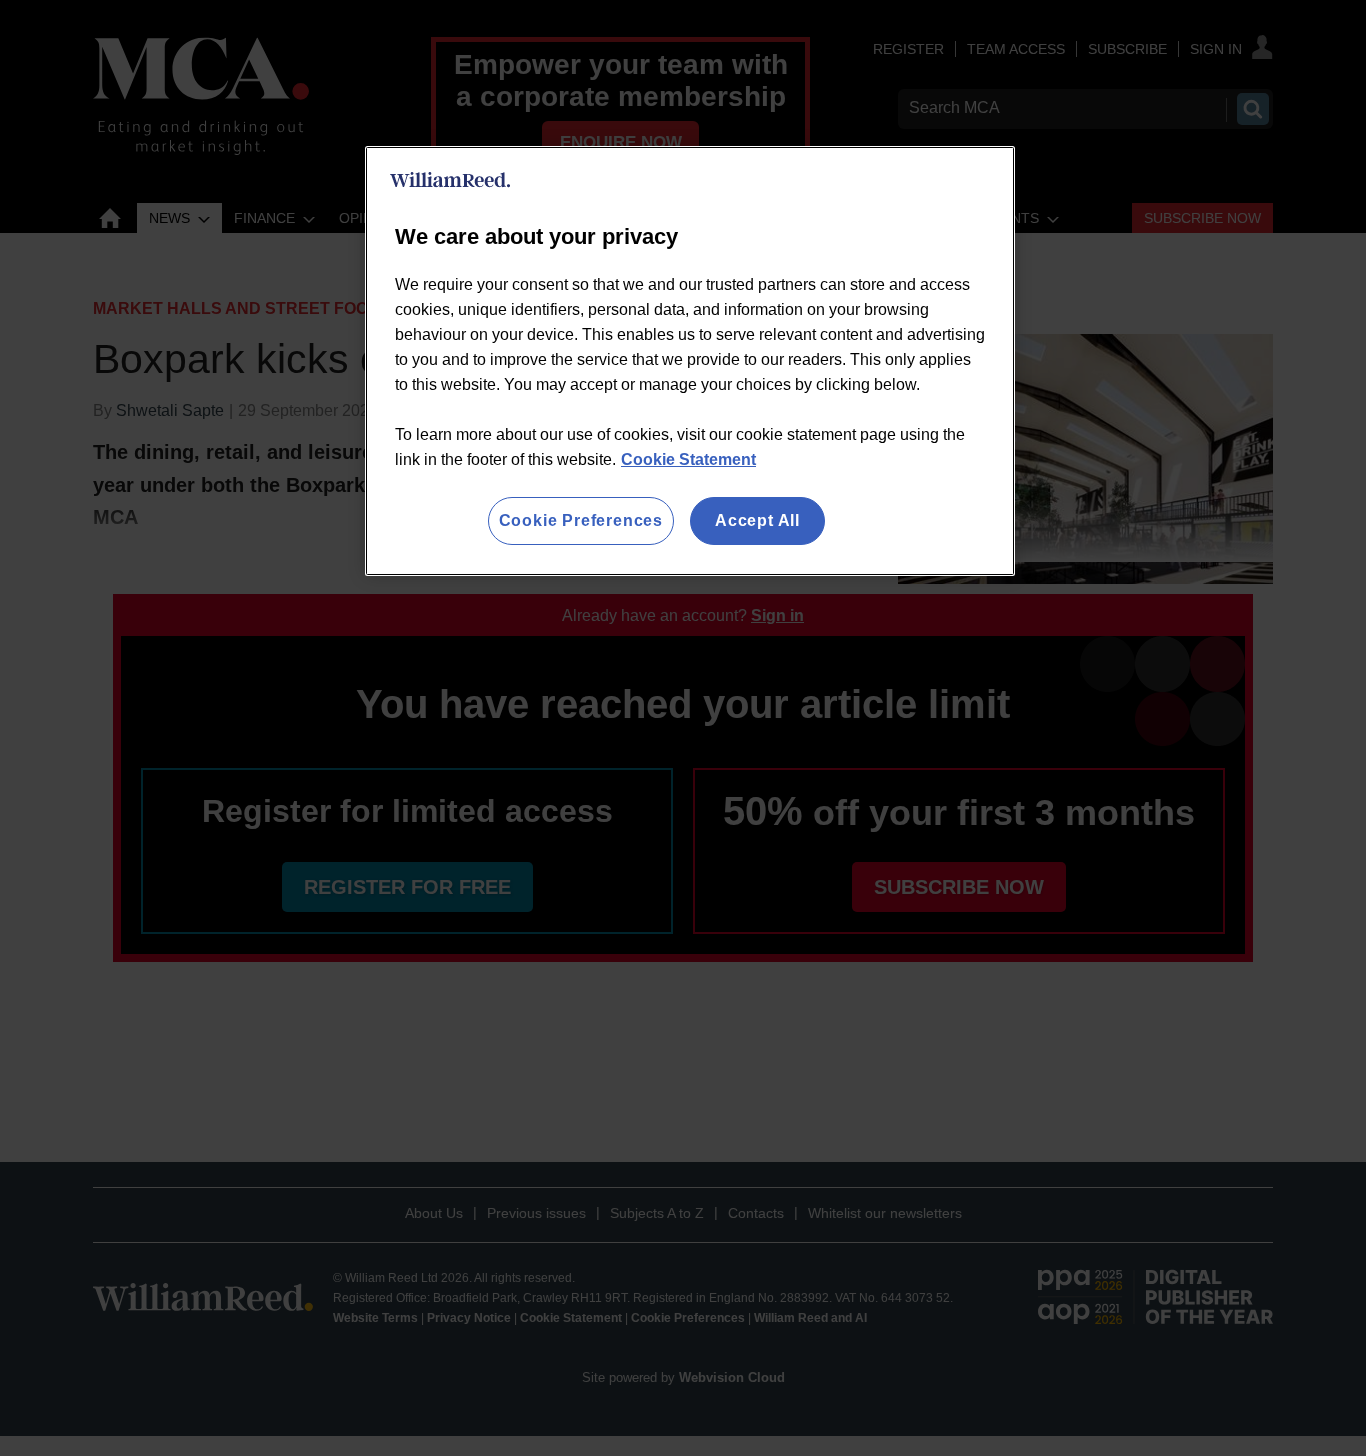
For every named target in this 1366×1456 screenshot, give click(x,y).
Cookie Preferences (581, 520)
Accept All (757, 520)
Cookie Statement (688, 459)
